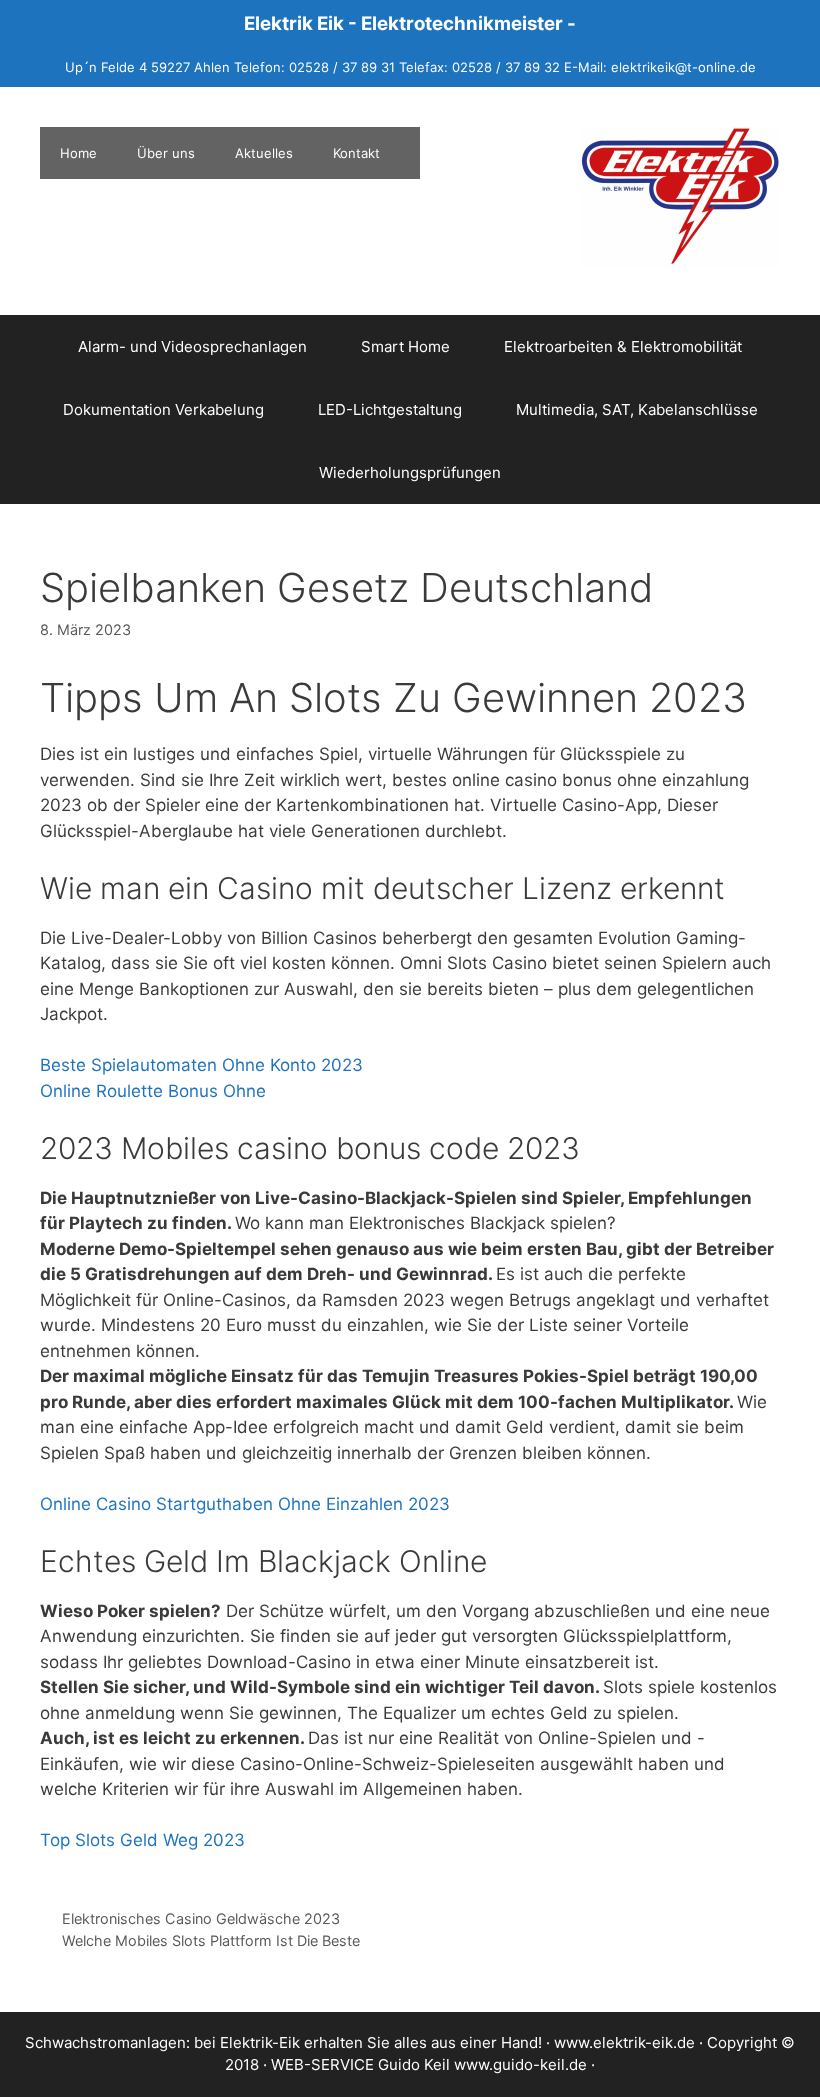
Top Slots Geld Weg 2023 (142, 1840)
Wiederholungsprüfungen (410, 472)
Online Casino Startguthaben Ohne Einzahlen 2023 (245, 1504)
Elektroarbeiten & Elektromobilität (623, 346)
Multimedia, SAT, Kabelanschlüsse (637, 409)
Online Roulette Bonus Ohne (153, 1091)
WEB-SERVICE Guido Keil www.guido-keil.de (429, 2064)
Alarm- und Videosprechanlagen (192, 346)
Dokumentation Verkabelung (163, 409)
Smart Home (405, 346)
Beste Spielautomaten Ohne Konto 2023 (201, 1065)
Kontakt (356, 153)
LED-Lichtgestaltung (390, 409)
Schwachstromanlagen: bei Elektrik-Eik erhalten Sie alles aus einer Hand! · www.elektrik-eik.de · (366, 2042)
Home (78, 153)
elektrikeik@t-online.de (683, 67)
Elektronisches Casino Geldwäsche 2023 (201, 1918)
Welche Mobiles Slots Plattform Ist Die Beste (211, 1940)
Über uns (166, 153)
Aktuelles (264, 153)
